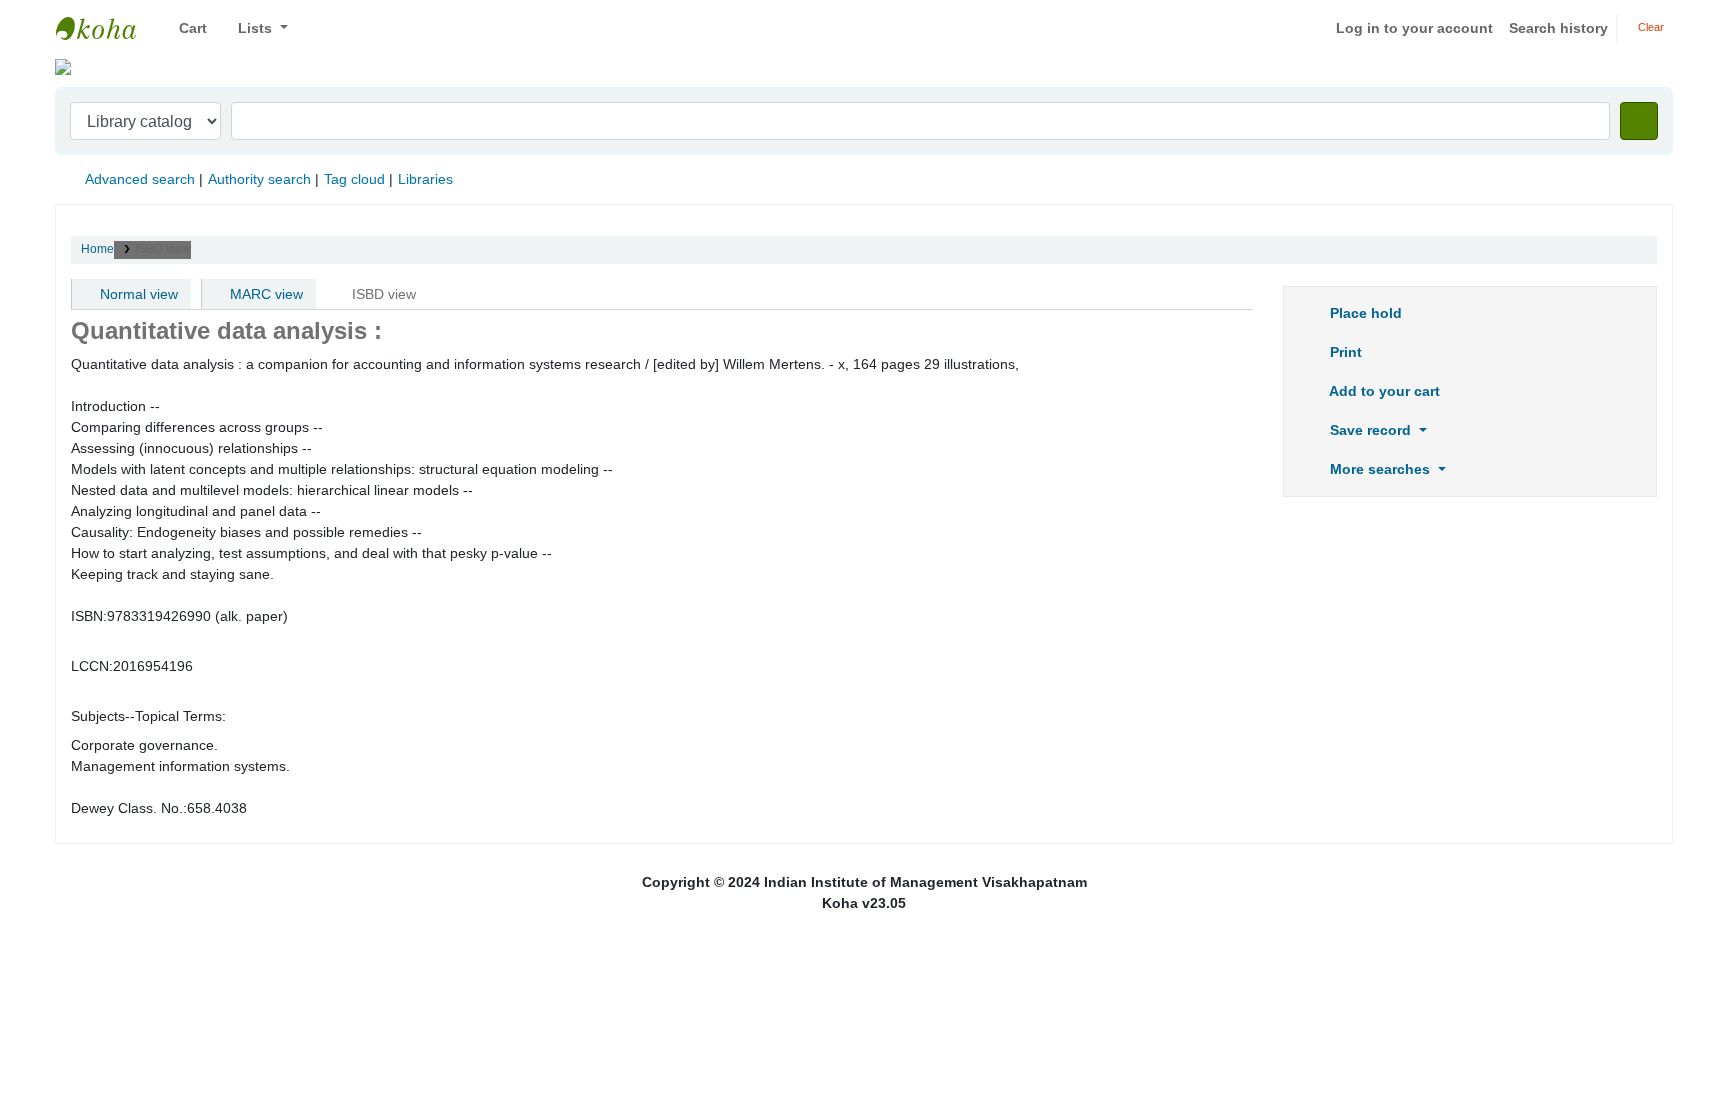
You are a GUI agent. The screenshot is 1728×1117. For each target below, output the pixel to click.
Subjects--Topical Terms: (148, 716)
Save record (1370, 430)
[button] (185, 28)
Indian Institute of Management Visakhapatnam (106, 28)
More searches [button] (1380, 469)
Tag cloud (354, 179)
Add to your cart (1383, 391)
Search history (1558, 28)
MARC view (264, 294)
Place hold (1364, 313)
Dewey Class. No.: (129, 808)
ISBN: (89, 616)
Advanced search (140, 179)
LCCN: (92, 666)
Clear (1649, 27)
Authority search (259, 179)
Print (1344, 352)
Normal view (137, 294)
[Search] (1639, 121)
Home (97, 249)
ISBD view (163, 249)
